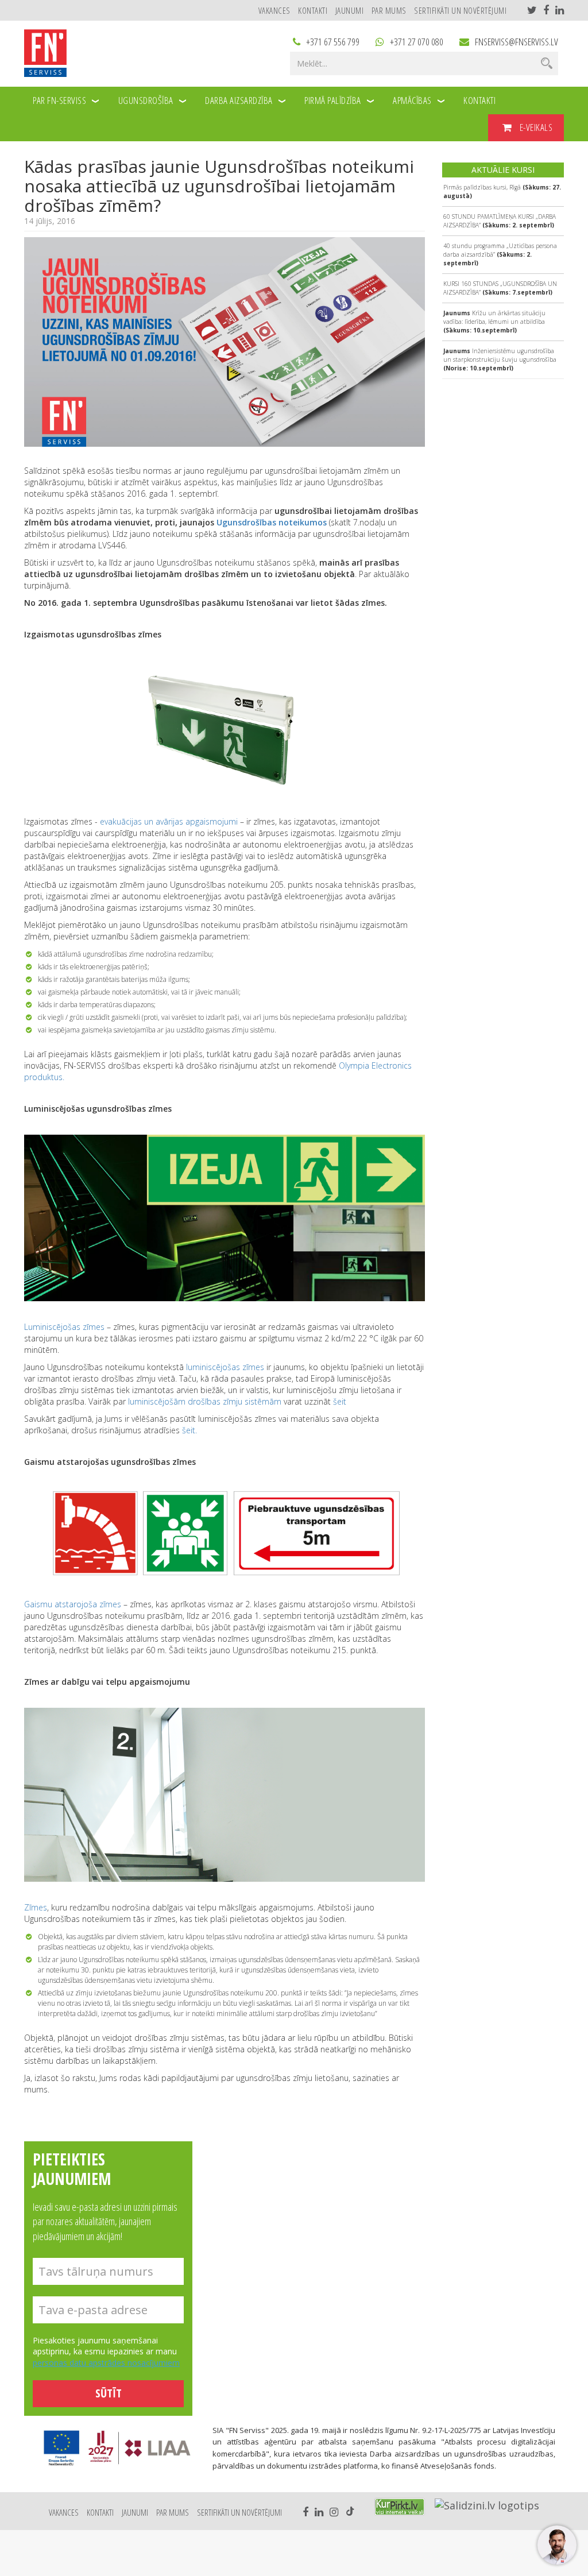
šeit (340, 1401)
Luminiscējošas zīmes (64, 1327)
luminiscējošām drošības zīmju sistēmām (205, 1401)
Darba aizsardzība (239, 100)
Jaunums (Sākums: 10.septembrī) (494, 322)
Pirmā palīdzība (333, 100)
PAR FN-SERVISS (59, 100)
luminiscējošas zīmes (225, 1367)
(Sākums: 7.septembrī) (500, 288)
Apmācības (412, 100)
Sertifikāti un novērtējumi (460, 10)
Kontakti (313, 10)
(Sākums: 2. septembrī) (500, 221)
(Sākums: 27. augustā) (502, 192)
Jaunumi (350, 10)
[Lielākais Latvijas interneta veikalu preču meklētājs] (400, 2507)
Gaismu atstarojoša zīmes (73, 1604)
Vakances (274, 10)
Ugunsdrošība (146, 100)
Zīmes (36, 1907)
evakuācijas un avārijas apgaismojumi (169, 821)
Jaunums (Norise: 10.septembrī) (500, 359)
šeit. (189, 1430)
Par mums (389, 10)
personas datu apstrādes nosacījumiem (106, 2363)
